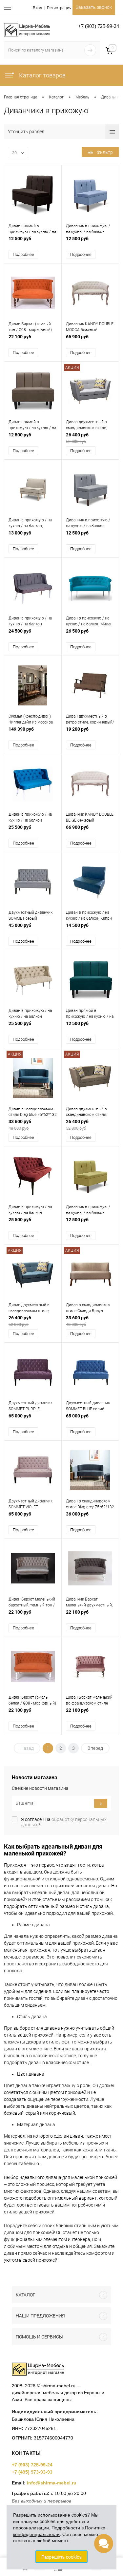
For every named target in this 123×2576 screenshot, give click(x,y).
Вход (37, 8)
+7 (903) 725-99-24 (32, 2465)
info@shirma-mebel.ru (52, 2483)
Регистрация (59, 8)
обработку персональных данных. (64, 1822)
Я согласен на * (64, 1822)
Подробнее (23, 254)
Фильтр (105, 152)
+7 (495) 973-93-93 (32, 2472)
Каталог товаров (42, 75)
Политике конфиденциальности (59, 2531)
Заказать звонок (94, 7)
